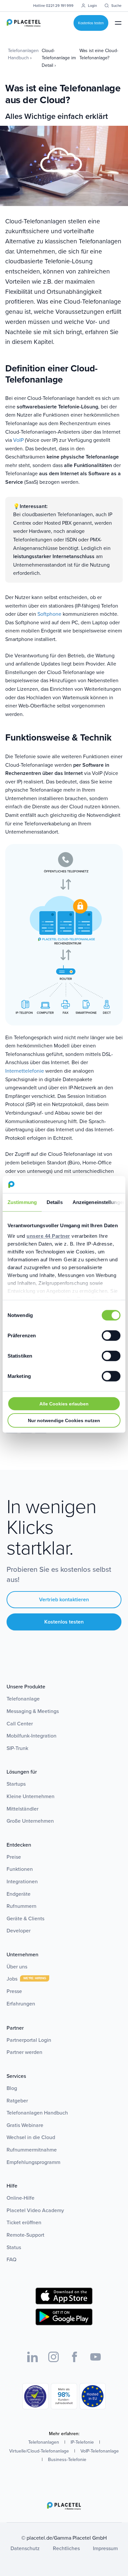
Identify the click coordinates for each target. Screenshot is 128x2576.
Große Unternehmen (30, 1821)
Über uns (17, 1967)
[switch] (111, 1336)
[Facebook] (75, 2357)
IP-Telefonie (82, 2442)
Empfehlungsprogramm (33, 2162)
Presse (14, 1991)
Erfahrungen (21, 2004)
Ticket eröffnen (24, 2222)
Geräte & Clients (25, 1918)
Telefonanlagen (44, 2442)
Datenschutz (25, 2548)
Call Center (20, 1724)
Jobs (13, 1979)
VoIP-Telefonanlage (100, 2451)
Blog (12, 2088)
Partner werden (24, 2052)
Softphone (49, 614)
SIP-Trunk (17, 1748)
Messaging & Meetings (33, 1711)
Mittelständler (22, 1809)
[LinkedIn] (32, 2357)
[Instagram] (53, 2357)
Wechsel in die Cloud (31, 2137)
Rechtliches (66, 2548)
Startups (16, 1784)
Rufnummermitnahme (32, 2150)
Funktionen (20, 1869)
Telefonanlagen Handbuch (37, 2113)
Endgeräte (19, 1894)
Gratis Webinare (25, 2125)
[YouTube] (96, 2357)
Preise (14, 1857)
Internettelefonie (25, 1071)
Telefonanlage (23, 1699)
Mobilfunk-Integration (32, 1736)
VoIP (18, 440)
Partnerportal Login (29, 2040)
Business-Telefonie (67, 2460)
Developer (19, 1931)
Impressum (105, 2548)
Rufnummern (21, 1906)
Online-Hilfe (21, 2198)
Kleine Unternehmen (31, 1796)
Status (14, 2247)
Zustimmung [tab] (22, 1202)
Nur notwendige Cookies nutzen (64, 1420)
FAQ (11, 2259)
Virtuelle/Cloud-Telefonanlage (39, 2451)
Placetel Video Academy (35, 2210)
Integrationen (22, 1881)
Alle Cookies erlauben (64, 1404)
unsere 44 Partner (48, 1236)
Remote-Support (25, 2235)
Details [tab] (55, 1202)
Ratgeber (17, 2101)
